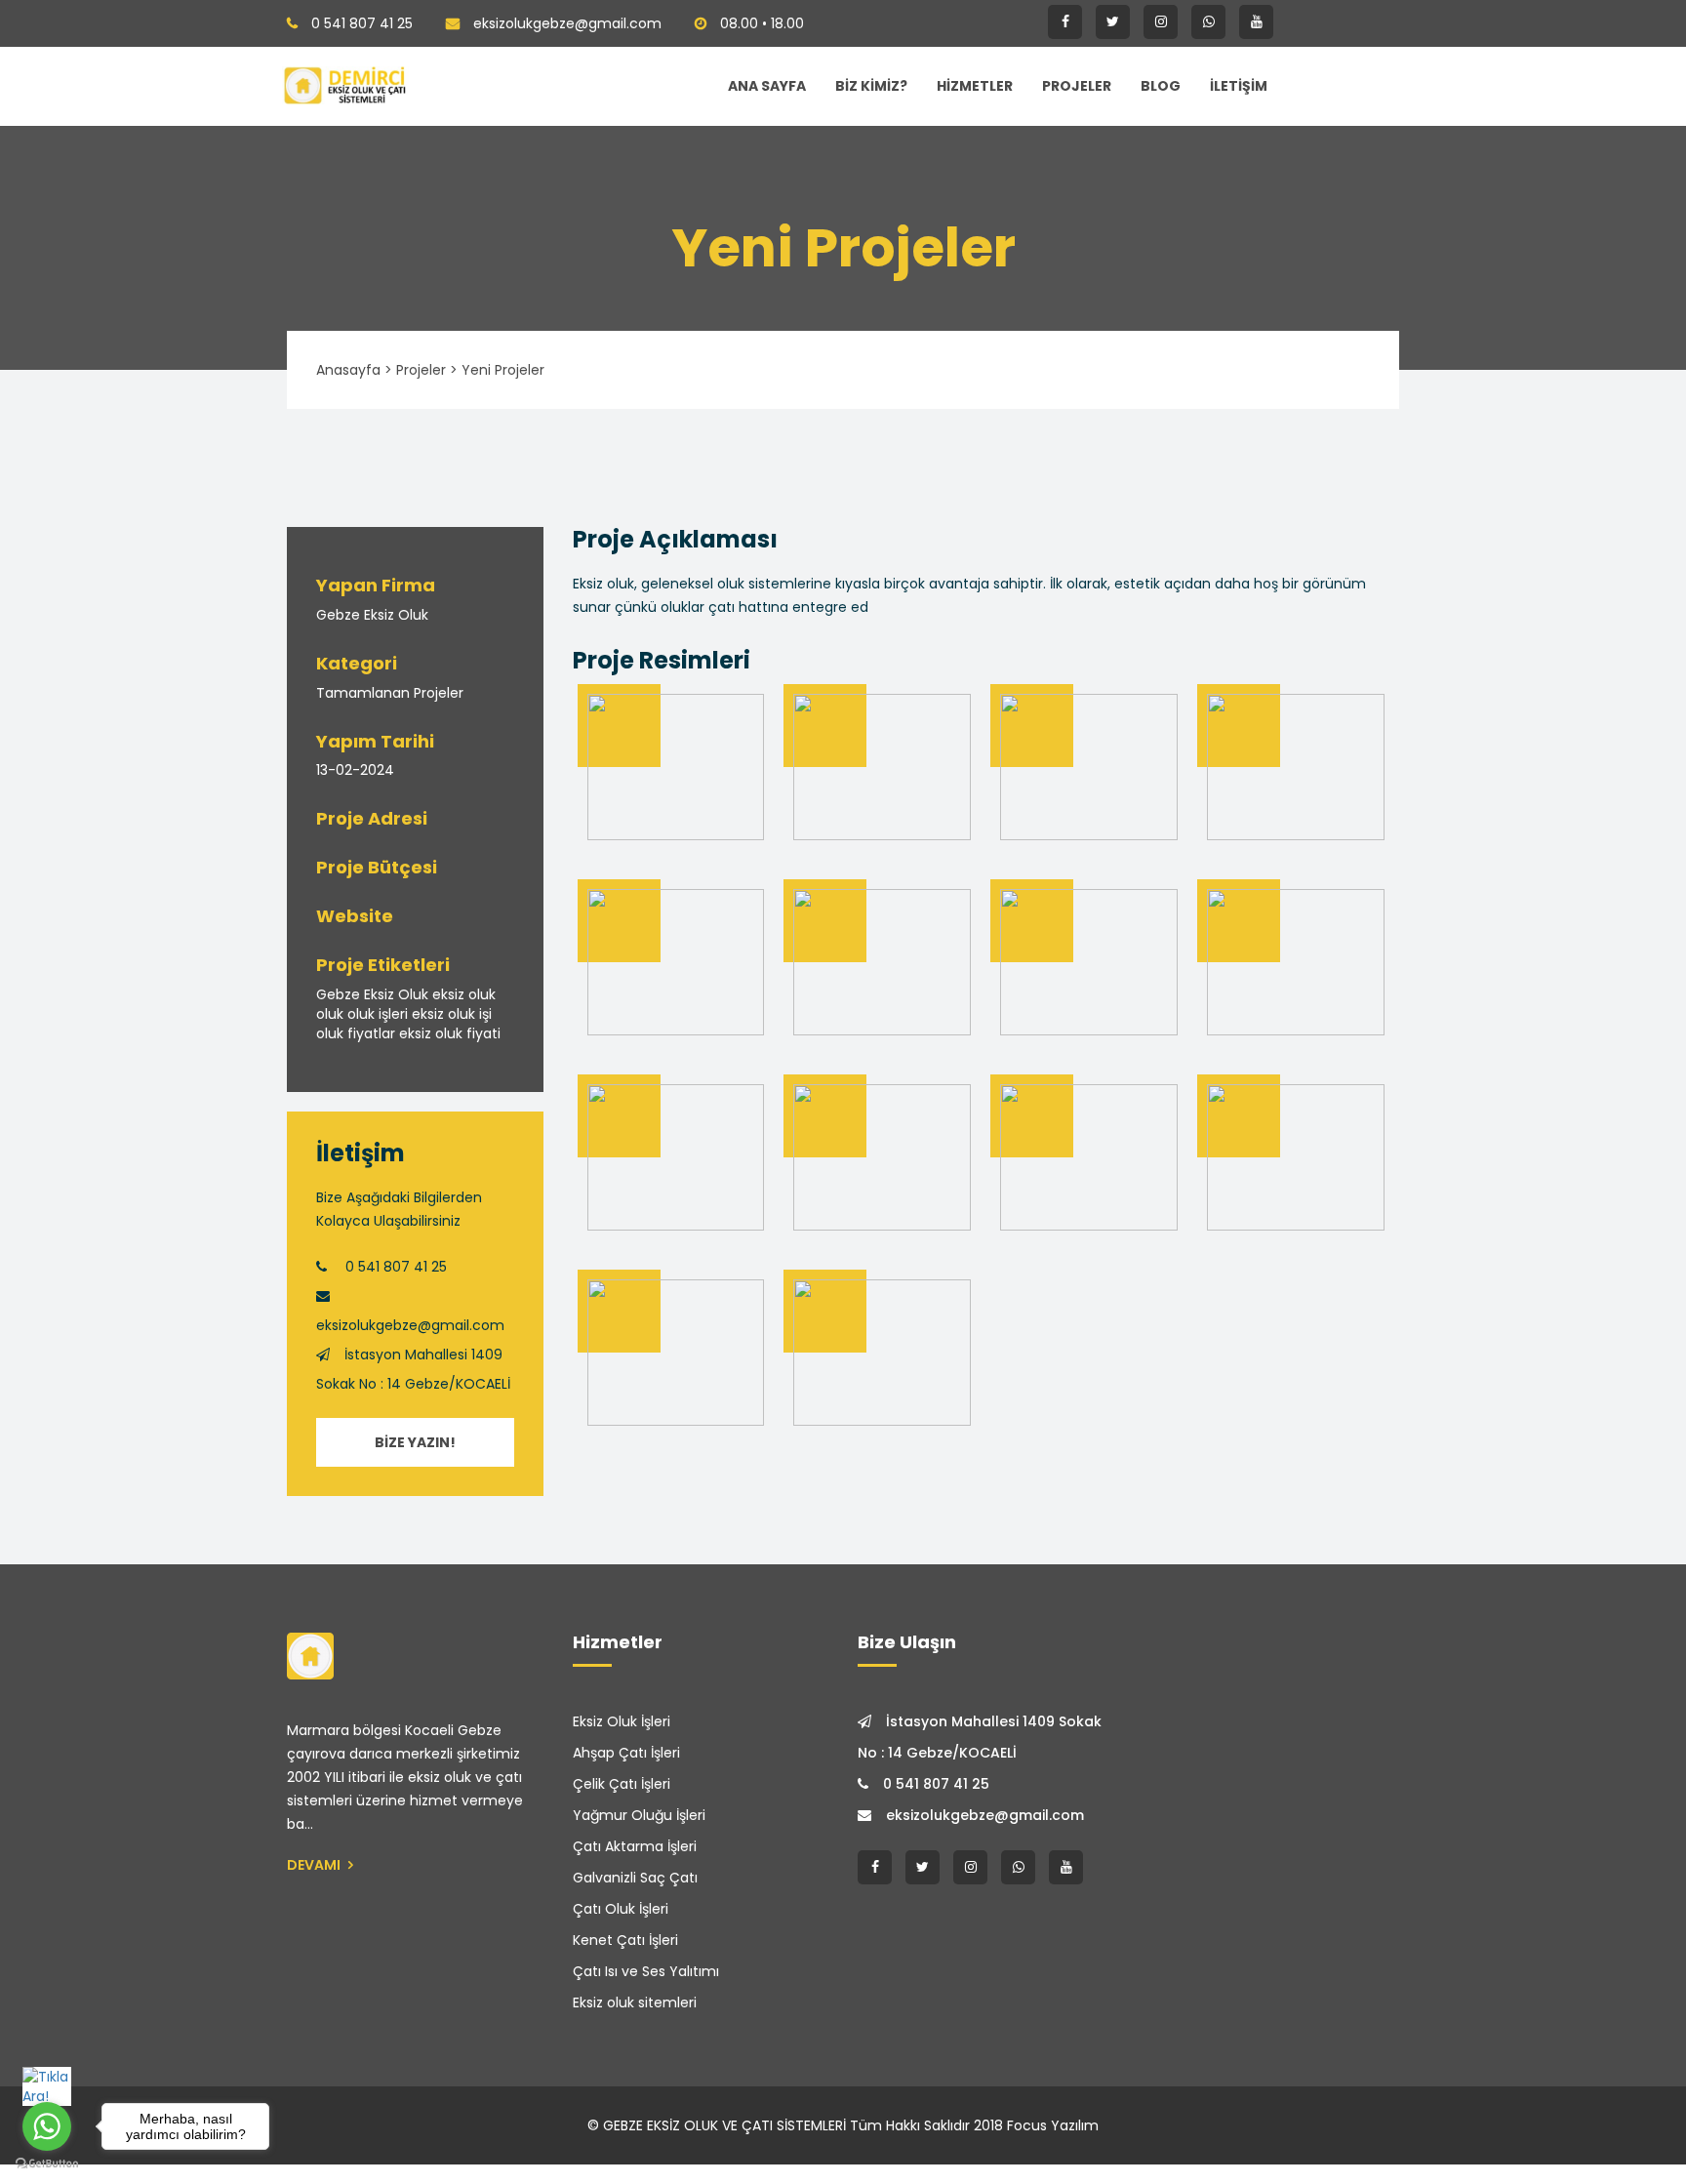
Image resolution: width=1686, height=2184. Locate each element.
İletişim (1239, 86)
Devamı (315, 1865)
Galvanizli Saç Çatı (635, 1878)
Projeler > (427, 370)
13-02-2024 (355, 770)
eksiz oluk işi (452, 1014)
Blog (1161, 86)
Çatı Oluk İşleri (621, 1909)
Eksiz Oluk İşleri (622, 1721)
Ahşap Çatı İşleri (626, 1753)
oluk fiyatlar (356, 1033)
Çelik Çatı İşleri (622, 1784)
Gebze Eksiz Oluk (372, 615)
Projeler (1077, 86)
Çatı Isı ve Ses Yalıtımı (646, 1971)
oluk (330, 1014)
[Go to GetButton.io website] (47, 2164)
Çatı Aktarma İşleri (635, 1846)
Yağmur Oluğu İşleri (639, 1815)
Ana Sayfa (767, 86)
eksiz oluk (464, 994)
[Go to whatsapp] (47, 2126)
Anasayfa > (354, 370)
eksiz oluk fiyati (450, 1033)
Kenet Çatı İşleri (625, 1940)
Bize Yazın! (415, 1442)
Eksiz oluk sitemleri (635, 2002)
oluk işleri (378, 1014)
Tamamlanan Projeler (390, 693)
